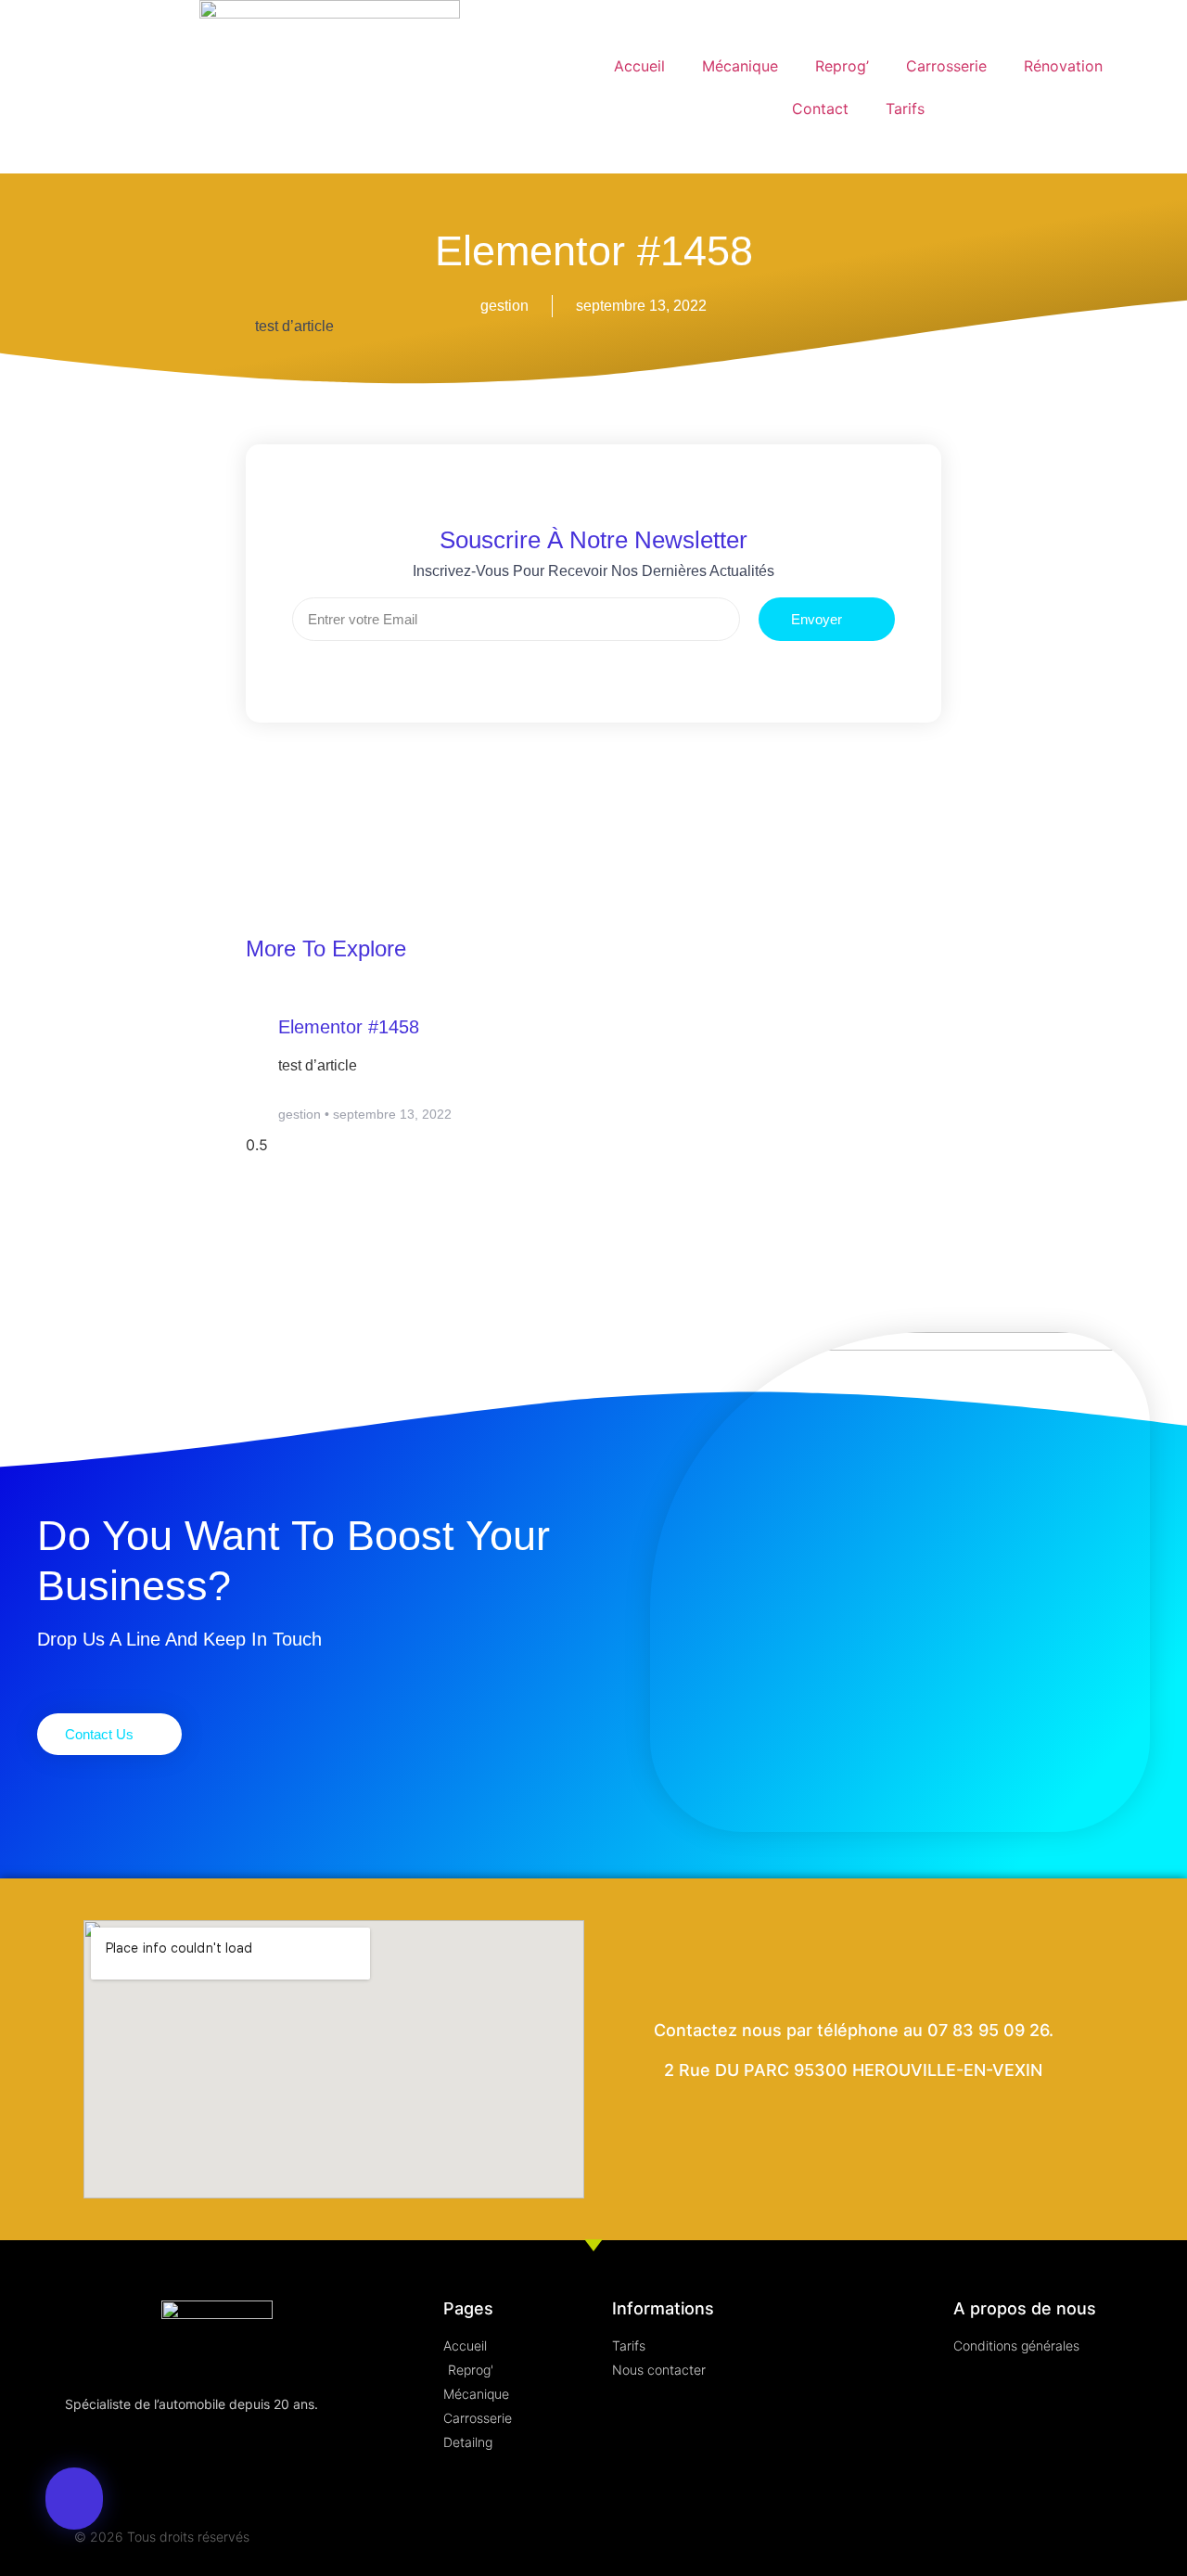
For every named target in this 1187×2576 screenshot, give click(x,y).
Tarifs (905, 109)
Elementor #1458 (349, 1027)
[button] (74, 2499)
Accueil (639, 66)
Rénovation (1063, 66)
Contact (820, 109)
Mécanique (740, 66)
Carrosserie (946, 66)
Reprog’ (842, 66)
